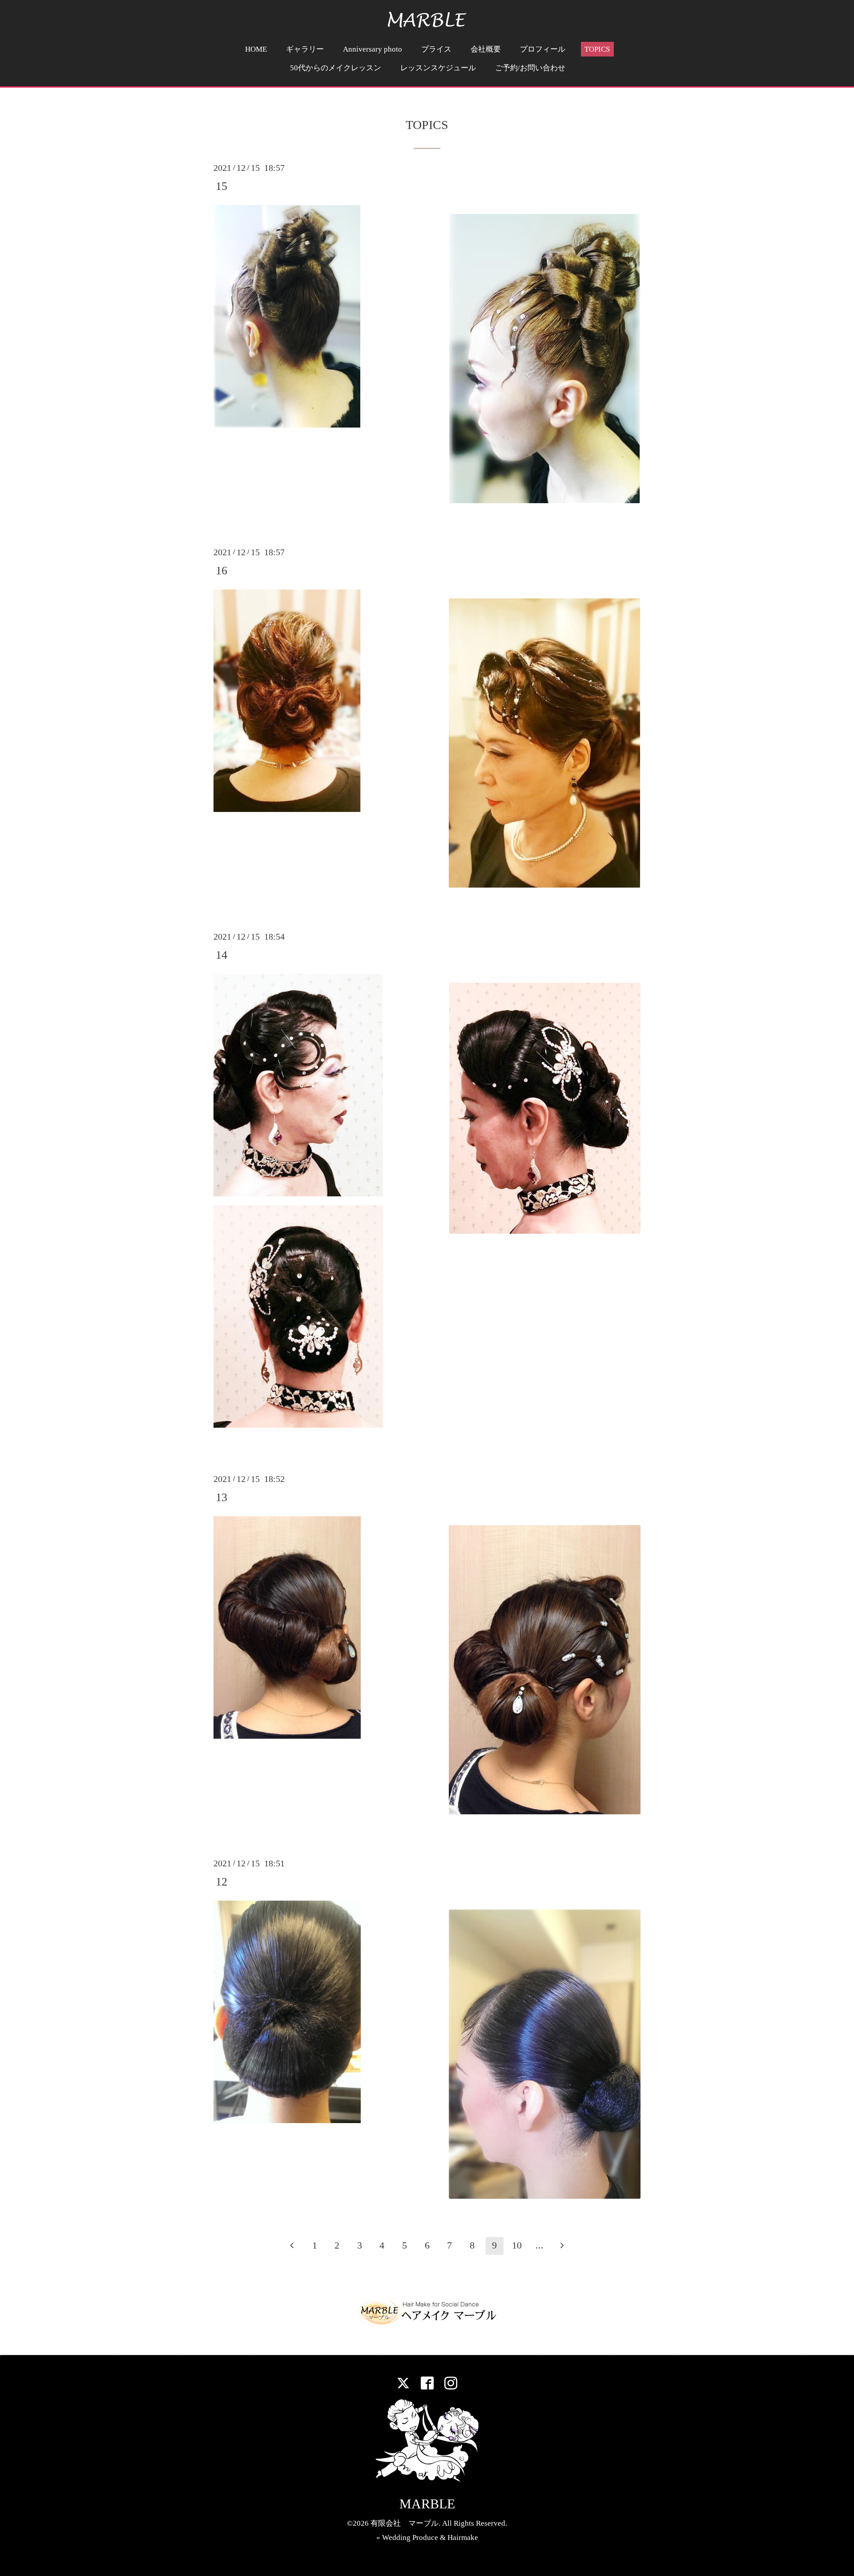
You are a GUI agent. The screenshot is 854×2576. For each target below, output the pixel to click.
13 (222, 1497)
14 (222, 955)
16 (222, 571)
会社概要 (486, 49)
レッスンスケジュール (438, 68)
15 (222, 186)
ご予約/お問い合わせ (530, 68)
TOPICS (597, 49)
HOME (256, 49)
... (540, 2245)
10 (517, 2245)
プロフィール (543, 49)
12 (222, 1882)
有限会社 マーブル (405, 2523)
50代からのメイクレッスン (336, 68)
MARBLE (427, 2504)
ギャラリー (305, 49)
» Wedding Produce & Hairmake (427, 2538)
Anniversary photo (373, 49)
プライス (436, 49)
